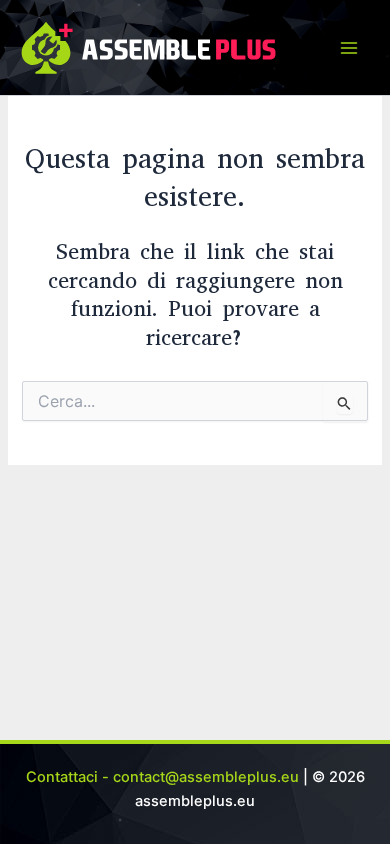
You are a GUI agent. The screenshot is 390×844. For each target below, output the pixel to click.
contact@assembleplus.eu (206, 777)
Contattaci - (69, 777)
